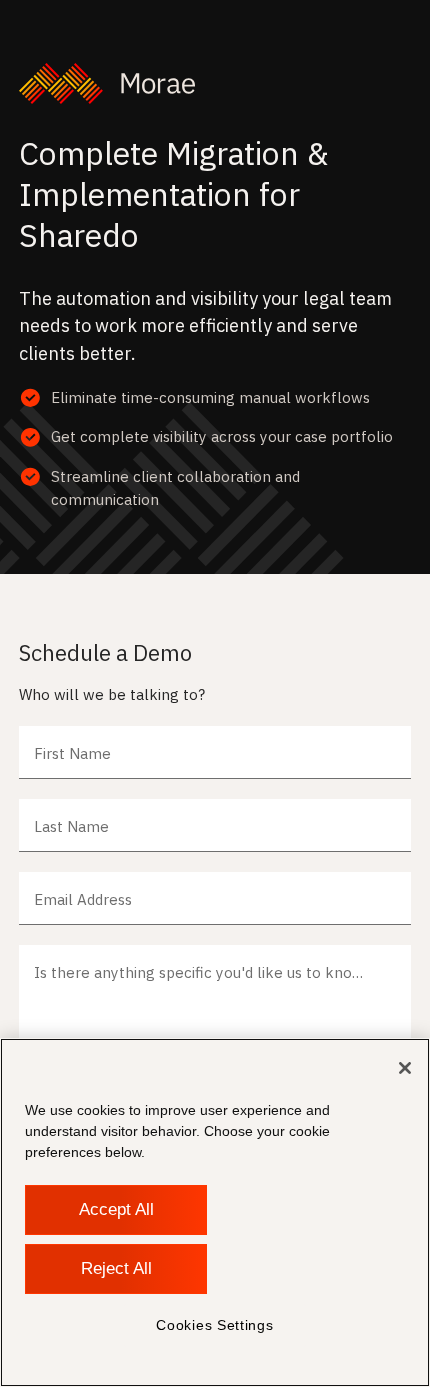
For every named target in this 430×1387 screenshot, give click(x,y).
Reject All (116, 1268)
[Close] (405, 1068)
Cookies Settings (214, 1325)
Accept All (116, 1209)
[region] (215, 1212)
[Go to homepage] (214, 83)
